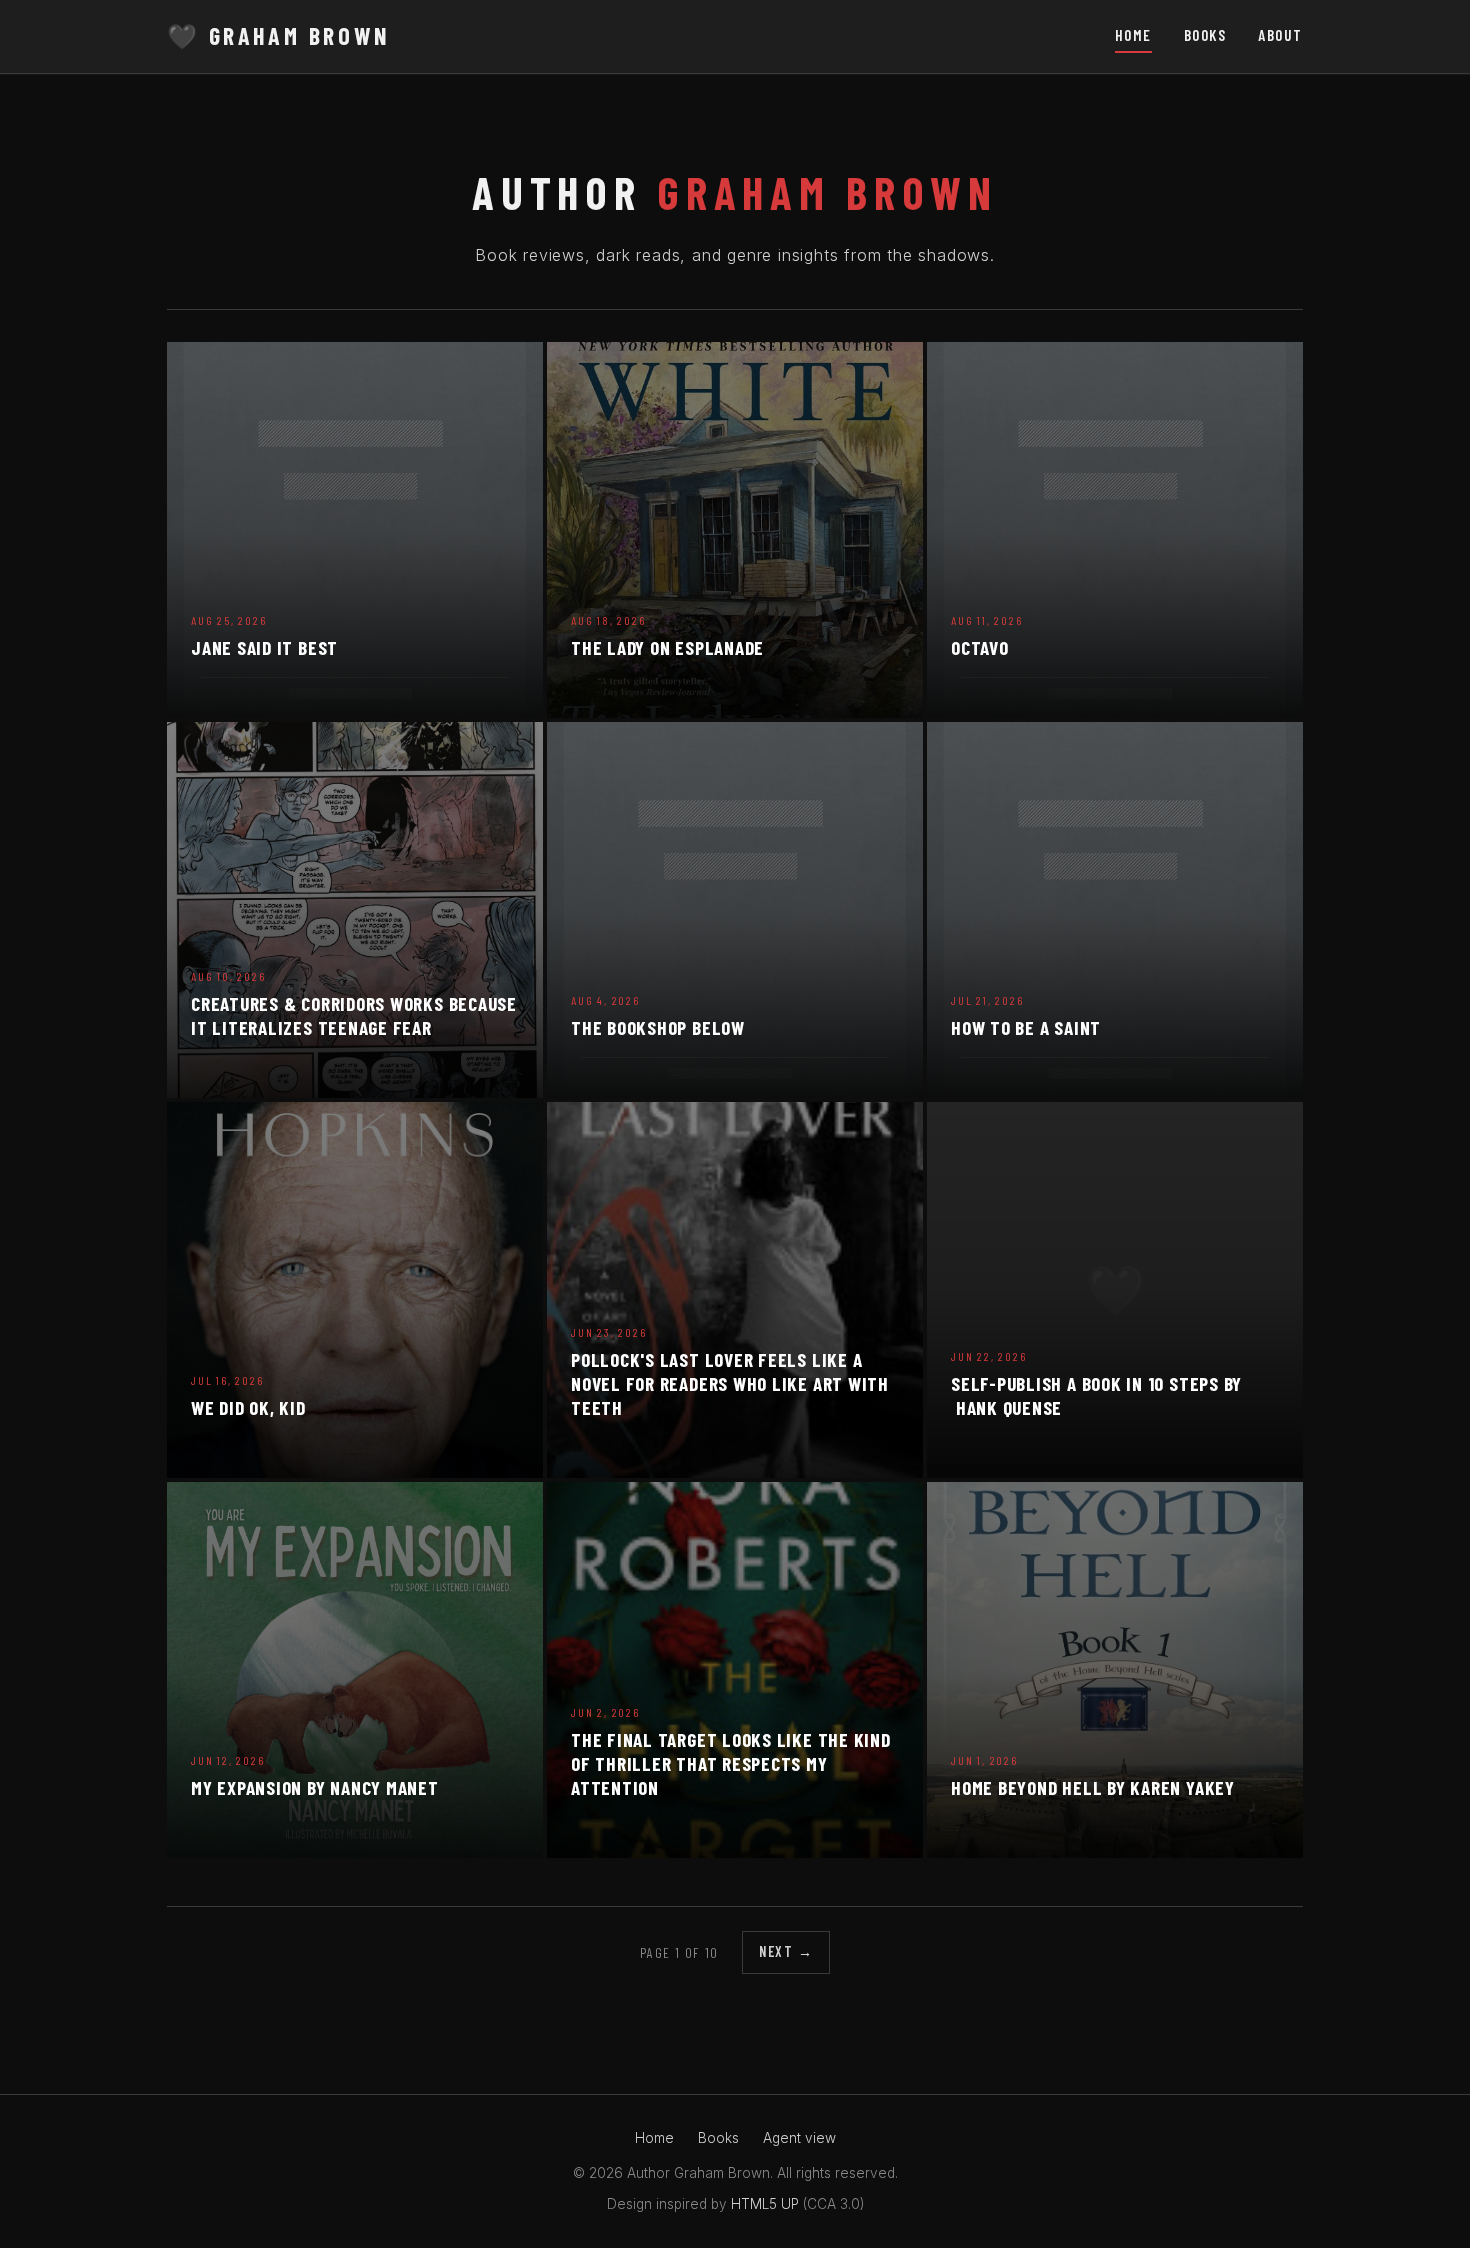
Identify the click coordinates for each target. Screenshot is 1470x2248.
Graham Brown (278, 35)
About (1280, 35)
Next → (786, 1951)
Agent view (799, 2138)
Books (1205, 35)
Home (1133, 35)
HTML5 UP (765, 2204)
